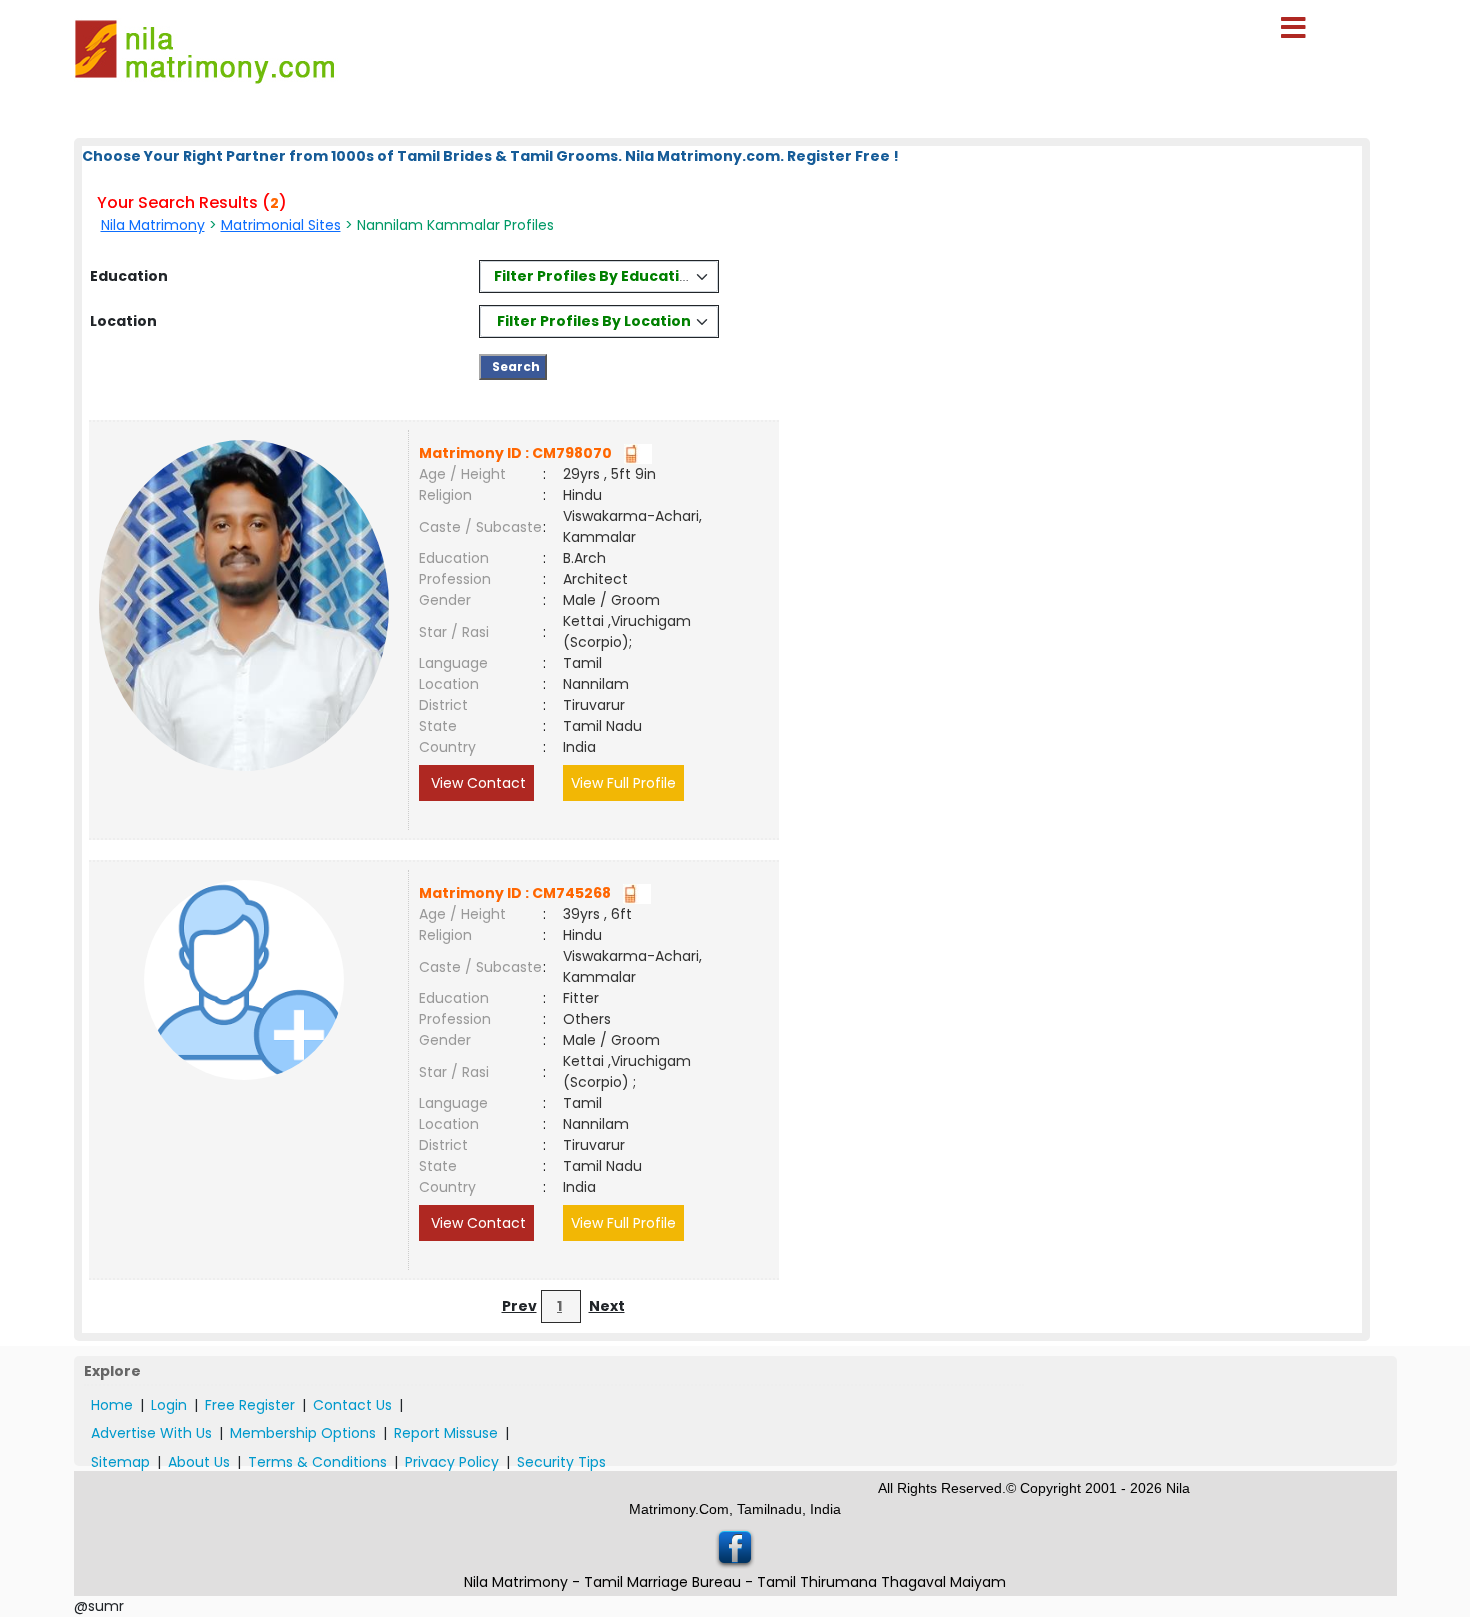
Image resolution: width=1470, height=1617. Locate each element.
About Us (199, 1462)
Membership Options (303, 1433)
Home (112, 1405)
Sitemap (120, 1462)
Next (607, 1306)
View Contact (476, 783)
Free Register (250, 1405)
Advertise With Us (151, 1433)
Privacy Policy (452, 1462)
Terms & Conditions (317, 1462)
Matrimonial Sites (281, 225)
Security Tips (561, 1462)
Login (169, 1405)
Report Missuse (446, 1433)
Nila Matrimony (153, 225)
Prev (519, 1306)
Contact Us (352, 1405)
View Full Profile (623, 783)
